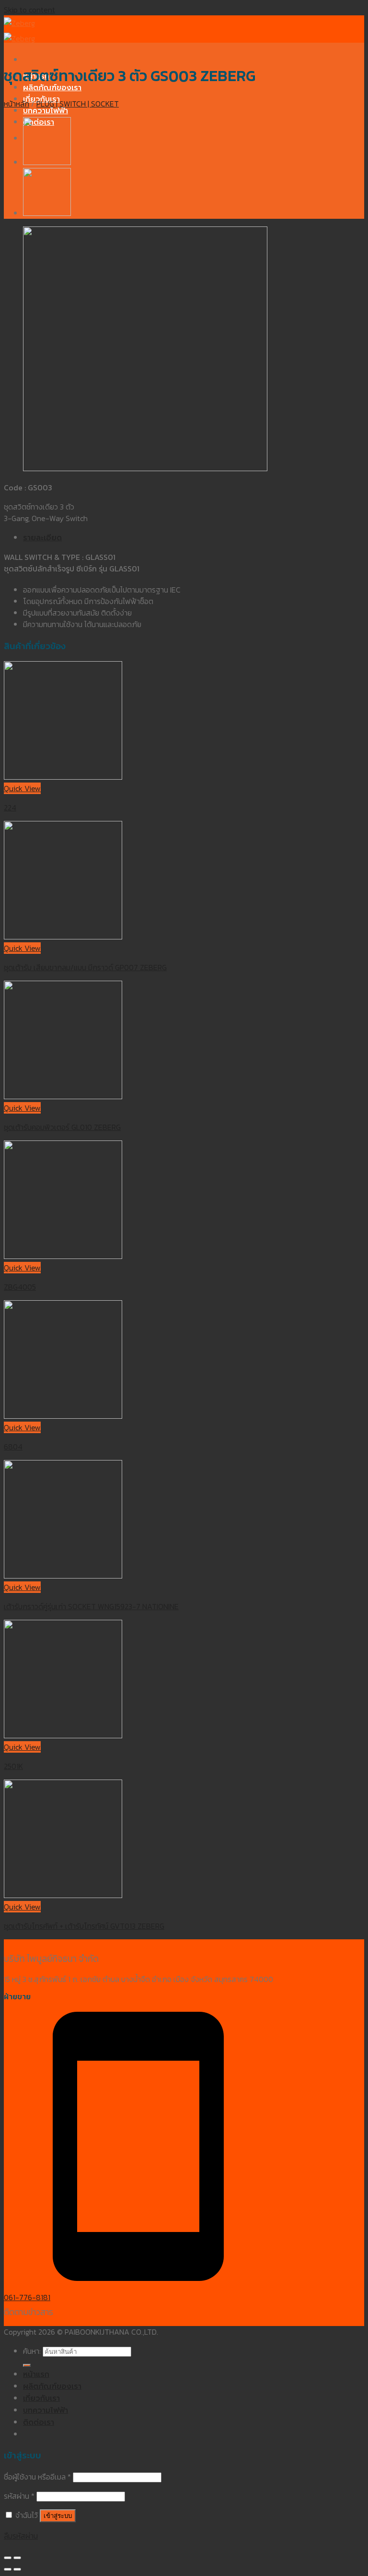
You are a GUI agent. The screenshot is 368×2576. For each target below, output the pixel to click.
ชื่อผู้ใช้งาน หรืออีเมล (37, 2477)
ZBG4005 (20, 1287)
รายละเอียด (42, 538)
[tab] (194, 538)
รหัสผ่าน (19, 2496)
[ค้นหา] (27, 2365)
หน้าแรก (36, 2374)
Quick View (22, 788)
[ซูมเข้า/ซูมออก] (17, 2558)
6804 (13, 1447)
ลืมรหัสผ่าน (21, 2536)
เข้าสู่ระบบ (58, 2516)
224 (10, 807)
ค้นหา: (32, 2351)
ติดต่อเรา (39, 2422)
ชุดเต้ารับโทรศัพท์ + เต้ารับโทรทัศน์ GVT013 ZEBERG (84, 1926)
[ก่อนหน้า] (8, 2569)
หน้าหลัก (17, 104)
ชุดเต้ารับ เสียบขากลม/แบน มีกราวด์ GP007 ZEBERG (85, 967)
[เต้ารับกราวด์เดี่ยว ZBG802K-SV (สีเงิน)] (47, 162)
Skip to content (29, 10)
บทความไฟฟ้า (46, 111)
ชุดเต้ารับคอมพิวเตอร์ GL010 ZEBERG (62, 1127)
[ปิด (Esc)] (8, 2558)
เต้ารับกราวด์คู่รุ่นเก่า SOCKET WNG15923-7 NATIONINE (91, 1606)
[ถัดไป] (17, 2569)
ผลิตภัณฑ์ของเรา (52, 88)
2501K (13, 1766)
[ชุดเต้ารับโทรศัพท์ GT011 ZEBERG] (47, 213)
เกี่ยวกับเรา (41, 2398)
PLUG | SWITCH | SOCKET (78, 104)
